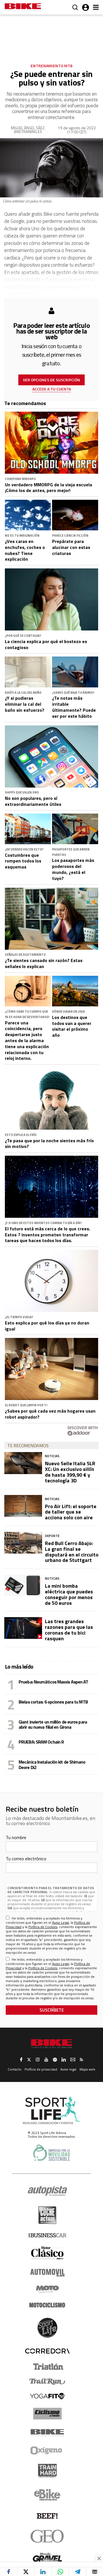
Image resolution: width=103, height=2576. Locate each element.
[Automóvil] (47, 2272)
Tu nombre (16, 1837)
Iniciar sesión (86, 7)
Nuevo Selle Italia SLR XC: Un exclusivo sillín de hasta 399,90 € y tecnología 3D (70, 1472)
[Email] (95, 2572)
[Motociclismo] (47, 2305)
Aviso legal (68, 2069)
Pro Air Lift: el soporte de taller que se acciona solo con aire (71, 1512)
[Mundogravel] (47, 2557)
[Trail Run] (47, 2381)
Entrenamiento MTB (51, 66)
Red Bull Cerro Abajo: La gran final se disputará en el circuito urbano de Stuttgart (72, 1552)
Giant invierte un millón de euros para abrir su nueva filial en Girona (53, 1724)
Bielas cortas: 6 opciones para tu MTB (53, 1702)
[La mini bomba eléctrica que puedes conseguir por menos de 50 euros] (23, 1585)
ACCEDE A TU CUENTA (52, 389)
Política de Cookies (43, 1927)
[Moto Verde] (47, 2289)
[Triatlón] (47, 2367)
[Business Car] (47, 2235)
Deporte (52, 1536)
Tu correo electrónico (26, 1859)
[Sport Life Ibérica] (51, 2111)
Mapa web (87, 2069)
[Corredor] (47, 2351)
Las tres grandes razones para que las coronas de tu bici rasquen (69, 1630)
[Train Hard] (47, 2471)
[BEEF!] (47, 2516)
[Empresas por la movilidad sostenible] (51, 2153)
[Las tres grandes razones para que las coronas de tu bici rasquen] (23, 1628)
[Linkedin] (43, 2572)
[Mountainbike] (23, 8)
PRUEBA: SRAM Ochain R (41, 1742)
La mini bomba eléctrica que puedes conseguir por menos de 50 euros (69, 1594)
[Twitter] (26, 2572)
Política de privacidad (41, 2069)
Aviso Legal (61, 1922)
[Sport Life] (47, 2328)
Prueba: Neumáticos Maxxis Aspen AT (53, 1682)
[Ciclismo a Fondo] (47, 2414)
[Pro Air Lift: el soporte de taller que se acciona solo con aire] (23, 1506)
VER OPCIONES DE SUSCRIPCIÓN (51, 380)
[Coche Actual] (47, 2215)
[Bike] (47, 2433)
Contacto (15, 2069)
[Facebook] (9, 2572)
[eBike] (47, 2495)
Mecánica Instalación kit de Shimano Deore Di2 (52, 1764)
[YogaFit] (47, 2396)
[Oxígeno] (47, 2450)
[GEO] (47, 2536)
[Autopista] (47, 2191)
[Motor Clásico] (47, 2253)
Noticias (52, 1456)
